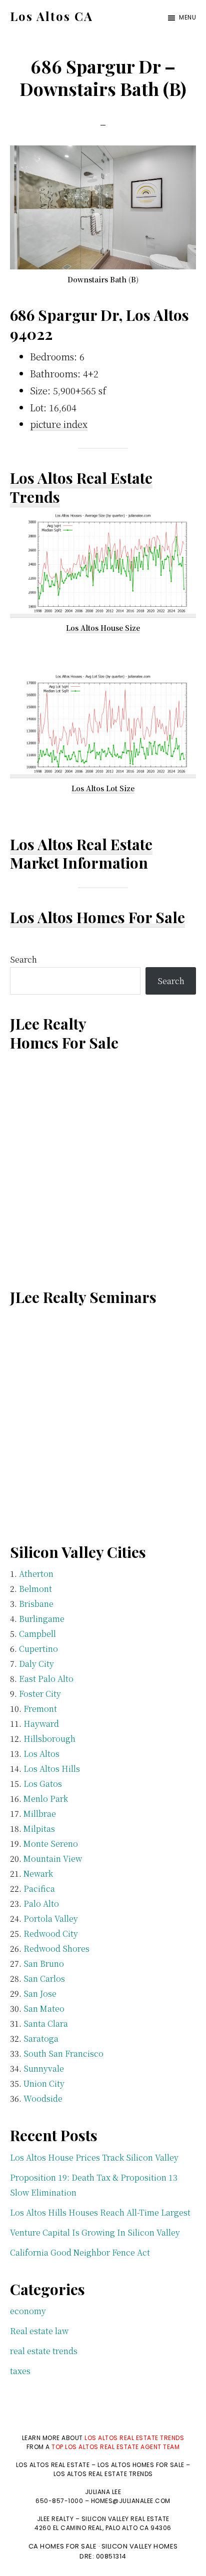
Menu (187, 17)
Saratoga (41, 2038)
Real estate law (39, 2331)
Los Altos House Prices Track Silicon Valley (94, 2157)
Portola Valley (51, 1919)
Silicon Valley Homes (140, 2546)
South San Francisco (63, 2053)
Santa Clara (46, 2023)
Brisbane (36, 1604)
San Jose (40, 1993)
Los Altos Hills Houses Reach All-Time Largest (100, 2212)
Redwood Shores (56, 1948)
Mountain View (53, 1859)
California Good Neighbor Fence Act (80, 2252)
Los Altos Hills (52, 1769)
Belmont (35, 1589)
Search (23, 959)
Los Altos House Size (103, 628)
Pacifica (39, 1889)
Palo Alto (41, 1904)
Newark (38, 1874)
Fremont (40, 1709)
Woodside (43, 2098)
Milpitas (39, 1829)
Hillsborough (49, 1739)
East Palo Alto (46, 1679)
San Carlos (44, 1978)
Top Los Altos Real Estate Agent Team (115, 2447)
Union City (44, 2083)
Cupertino (38, 1649)
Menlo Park (46, 1799)
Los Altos (41, 1754)
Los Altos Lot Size (103, 788)
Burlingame (42, 1619)
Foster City (40, 1694)
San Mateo (44, 2008)
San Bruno (44, 1963)
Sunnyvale (44, 2068)
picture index (59, 424)
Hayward (41, 1724)
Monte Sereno (51, 1844)
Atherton (36, 1574)
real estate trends (44, 2351)
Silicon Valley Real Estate (125, 2519)
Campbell (37, 1634)
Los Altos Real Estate (81, 844)
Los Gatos (43, 1784)
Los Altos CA (51, 16)
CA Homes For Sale (63, 2546)
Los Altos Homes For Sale (97, 917)
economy (28, 2311)
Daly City (36, 1664)
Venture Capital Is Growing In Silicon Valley (95, 2232)
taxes (20, 2371)
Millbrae (40, 1814)
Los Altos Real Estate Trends (81, 487)
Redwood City (51, 1933)
